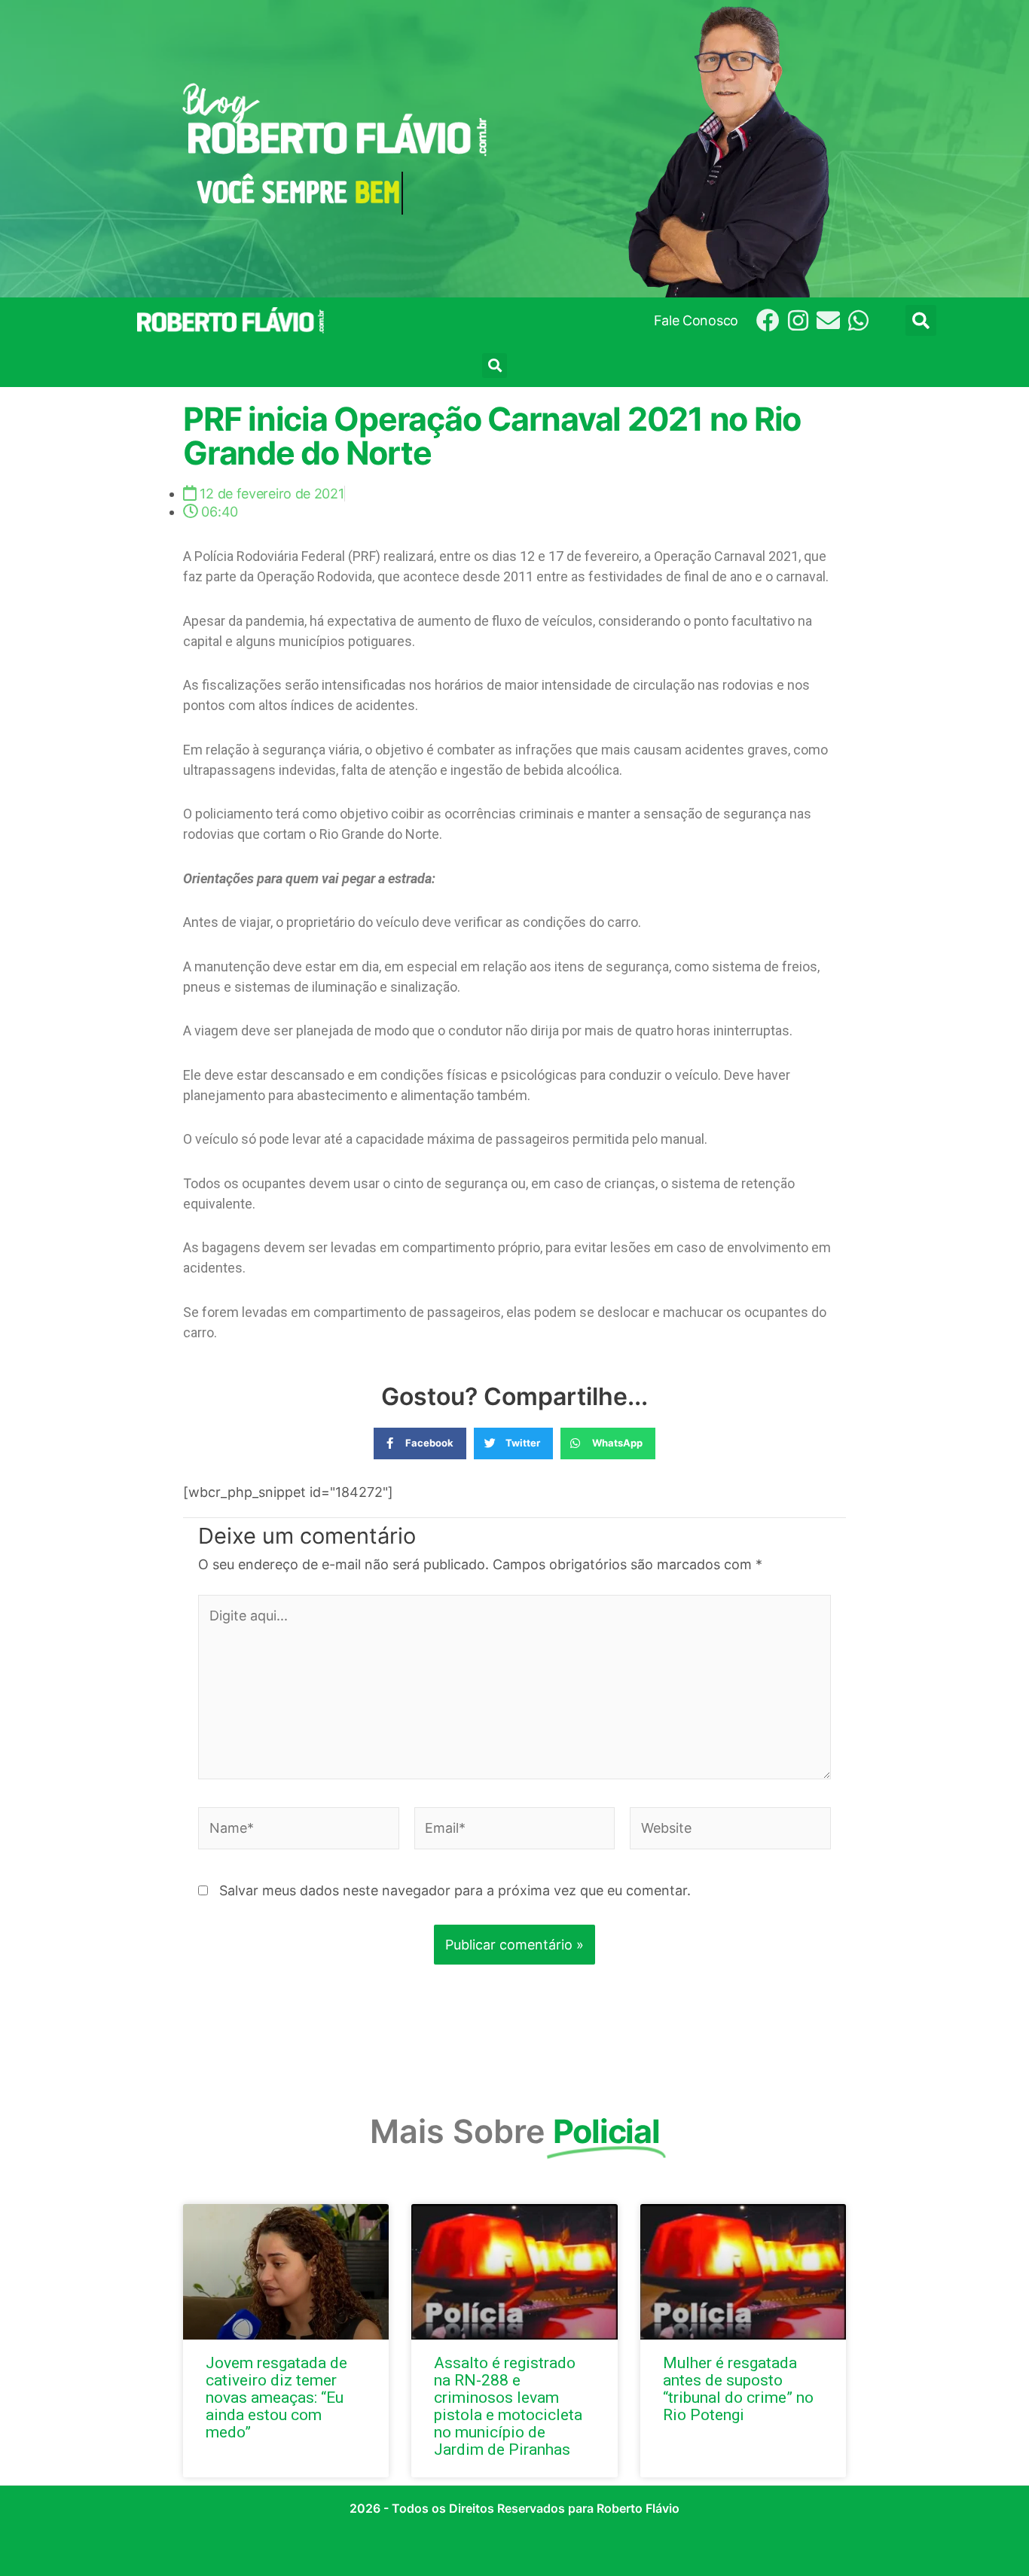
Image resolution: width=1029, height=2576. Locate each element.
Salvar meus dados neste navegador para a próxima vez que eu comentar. (455, 1890)
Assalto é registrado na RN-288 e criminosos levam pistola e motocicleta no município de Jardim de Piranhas (508, 2406)
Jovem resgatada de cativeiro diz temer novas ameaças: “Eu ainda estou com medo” (276, 2398)
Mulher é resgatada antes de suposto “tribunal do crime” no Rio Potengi (738, 2389)
